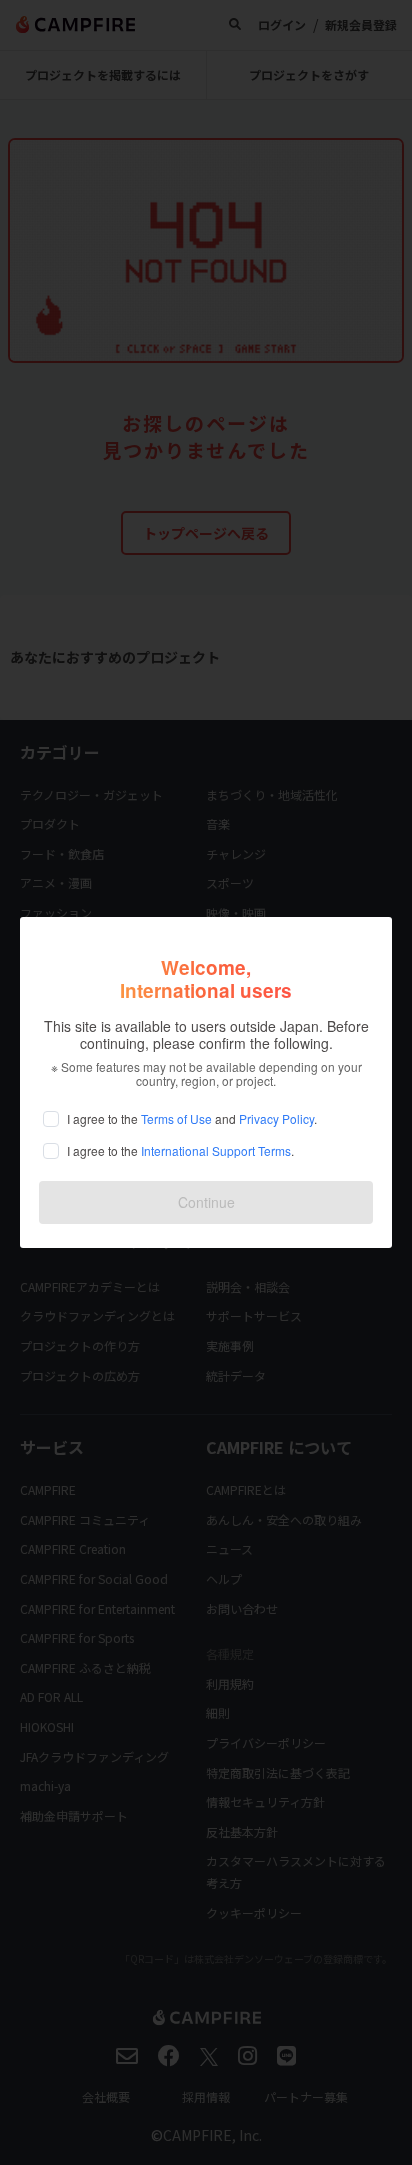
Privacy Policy (276, 1118)
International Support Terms (216, 1150)
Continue (206, 1202)
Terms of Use (176, 1118)
